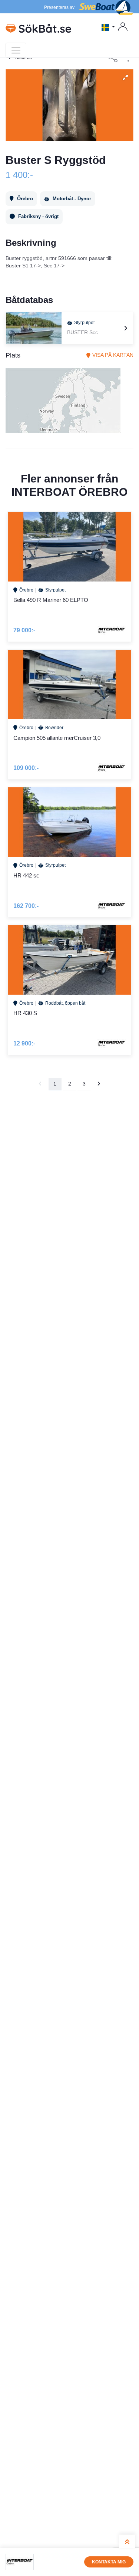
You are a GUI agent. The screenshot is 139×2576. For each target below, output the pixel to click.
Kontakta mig (109, 2562)
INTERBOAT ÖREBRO (69, 492)
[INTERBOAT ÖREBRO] (20, 2562)
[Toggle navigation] (16, 50)
